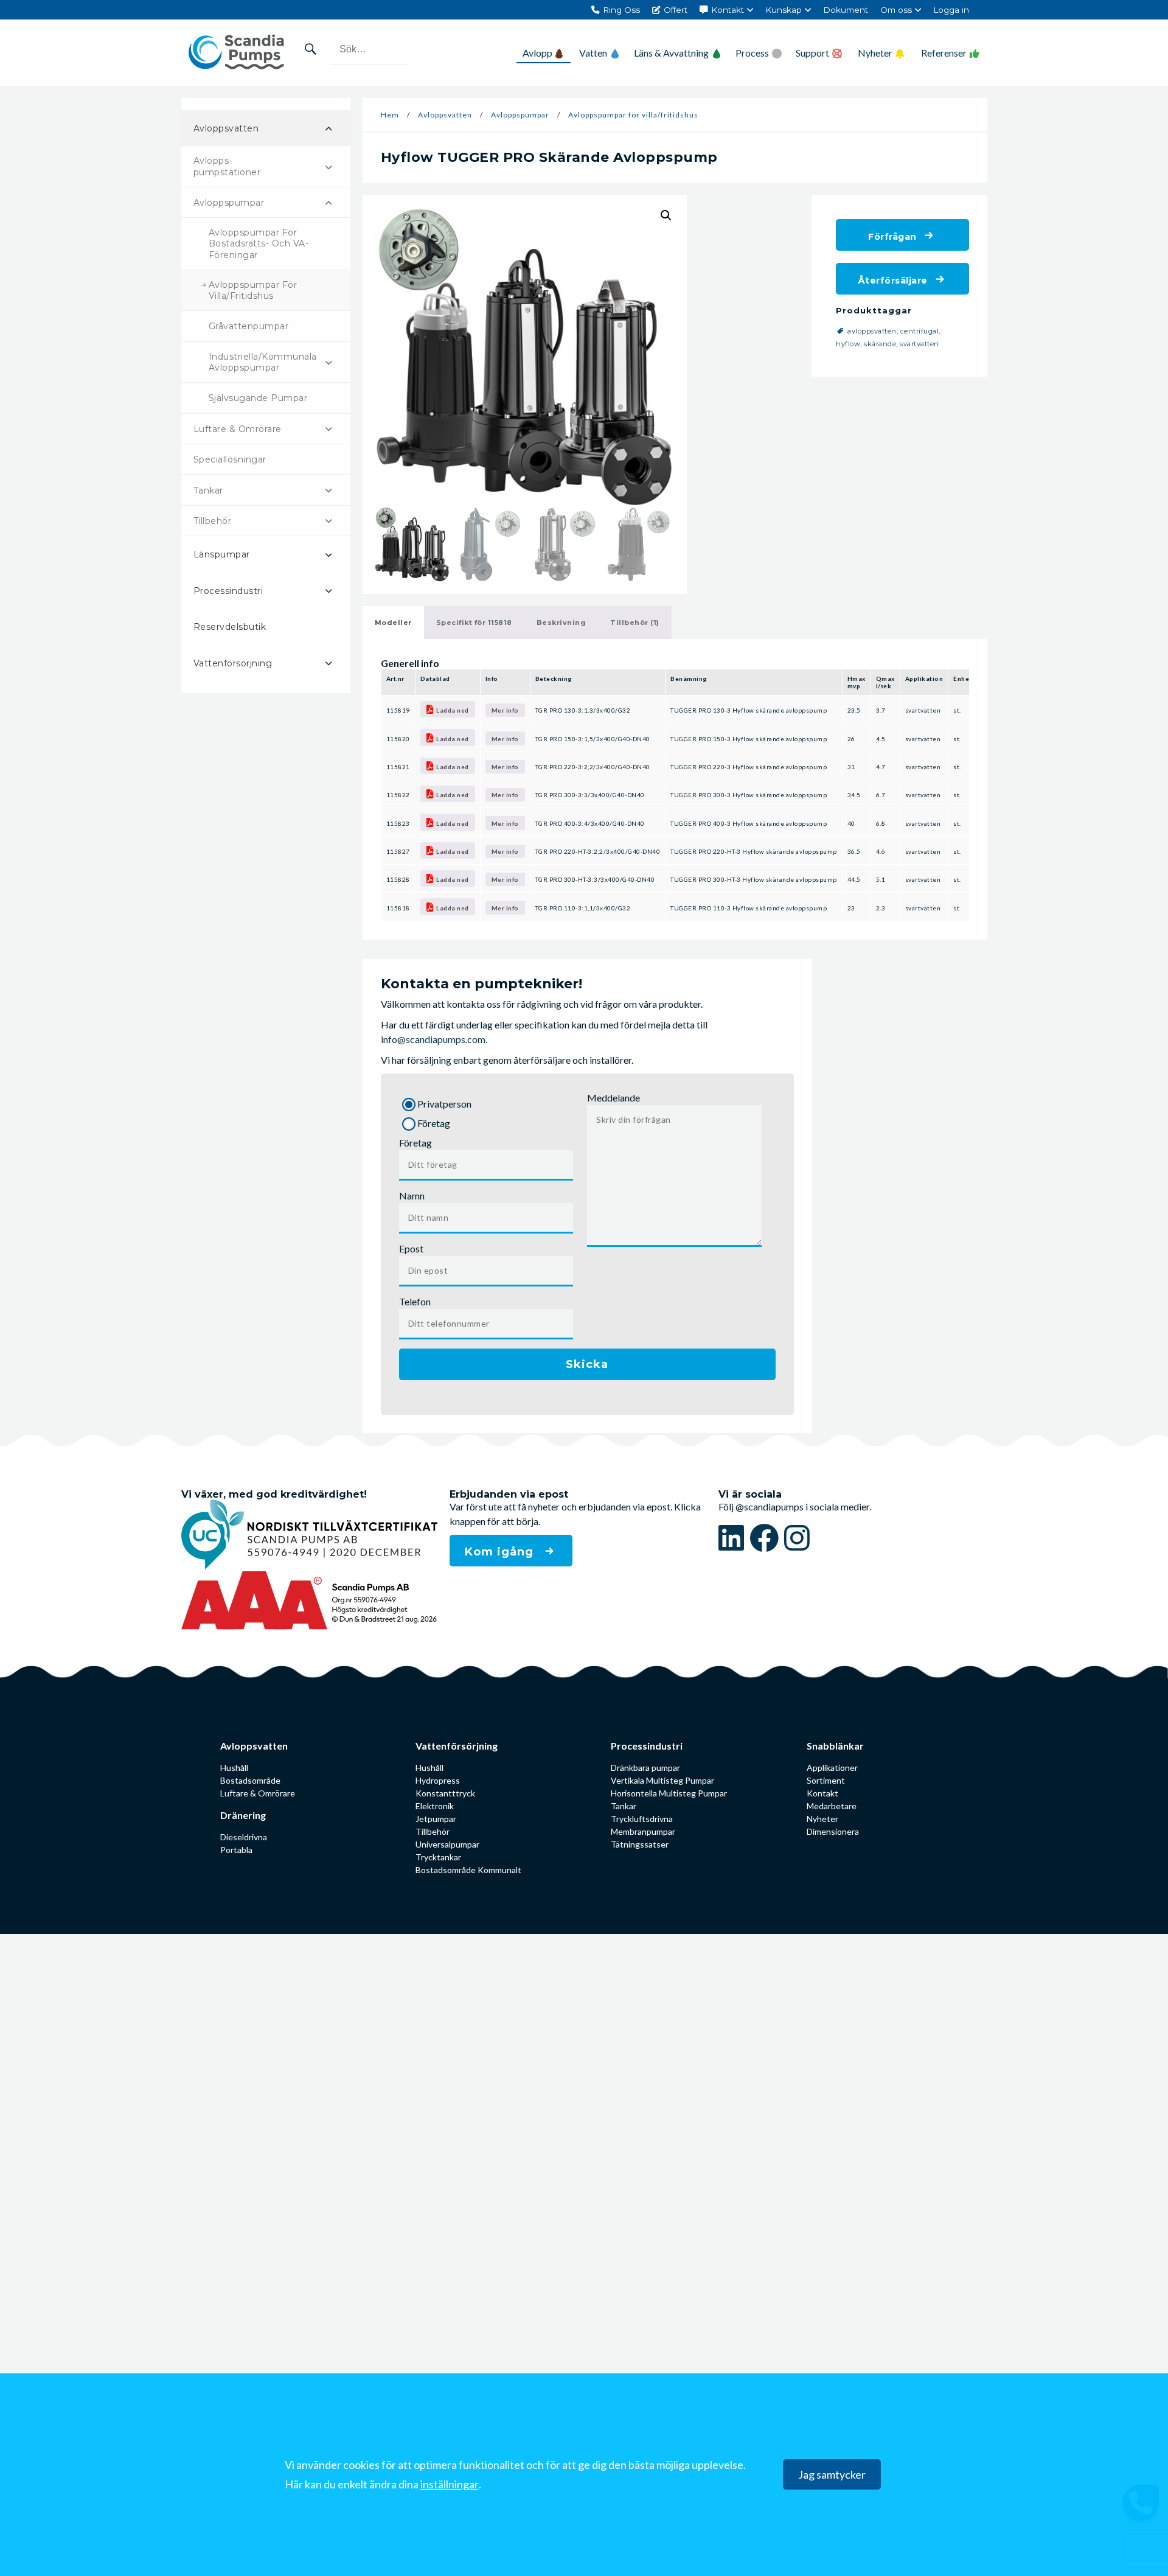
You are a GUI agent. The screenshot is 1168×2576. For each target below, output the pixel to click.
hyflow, (850, 344)
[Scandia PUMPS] (236, 53)
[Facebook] (767, 1538)
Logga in (951, 10)
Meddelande (614, 1098)
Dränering (243, 1815)
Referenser (944, 53)
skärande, (882, 344)
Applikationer (832, 1768)
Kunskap (784, 10)
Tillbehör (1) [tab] (635, 623)
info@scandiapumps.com (433, 1039)
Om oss (896, 10)
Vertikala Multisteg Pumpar (662, 1780)
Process (752, 53)
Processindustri (647, 1746)
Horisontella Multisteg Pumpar (669, 1793)
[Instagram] (797, 1538)
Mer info (505, 710)
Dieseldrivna (244, 1837)
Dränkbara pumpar (645, 1768)
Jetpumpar (436, 1819)
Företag (415, 1143)
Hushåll (234, 1768)
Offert (676, 10)
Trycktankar (438, 1857)
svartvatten (919, 344)
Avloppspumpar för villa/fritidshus (633, 115)
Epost (411, 1248)
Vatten (593, 53)
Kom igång (501, 1552)
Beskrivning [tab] (561, 623)
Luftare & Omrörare (258, 1793)
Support (812, 53)
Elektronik (435, 1806)
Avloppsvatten (445, 115)
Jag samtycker (832, 2475)
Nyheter (875, 53)
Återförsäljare (893, 281)
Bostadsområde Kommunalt (468, 1870)
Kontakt (728, 10)
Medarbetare (832, 1806)
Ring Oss (621, 10)
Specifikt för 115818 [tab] (474, 623)
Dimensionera (833, 1831)
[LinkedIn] (734, 1538)
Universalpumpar (447, 1844)
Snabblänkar (835, 1746)
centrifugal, (922, 331)
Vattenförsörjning (457, 1746)
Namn (412, 1196)
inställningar (450, 2485)
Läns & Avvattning (671, 53)
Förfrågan (892, 237)
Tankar (624, 1806)
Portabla (236, 1850)
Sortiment (826, 1780)
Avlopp (537, 53)
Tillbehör (433, 1831)
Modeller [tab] (393, 623)
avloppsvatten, (874, 331)
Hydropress (438, 1780)
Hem (390, 115)
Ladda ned (453, 710)
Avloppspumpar (520, 115)
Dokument (846, 10)
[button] (666, 215)
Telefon (415, 1301)
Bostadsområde (250, 1780)
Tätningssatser (640, 1844)
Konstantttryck (445, 1793)
